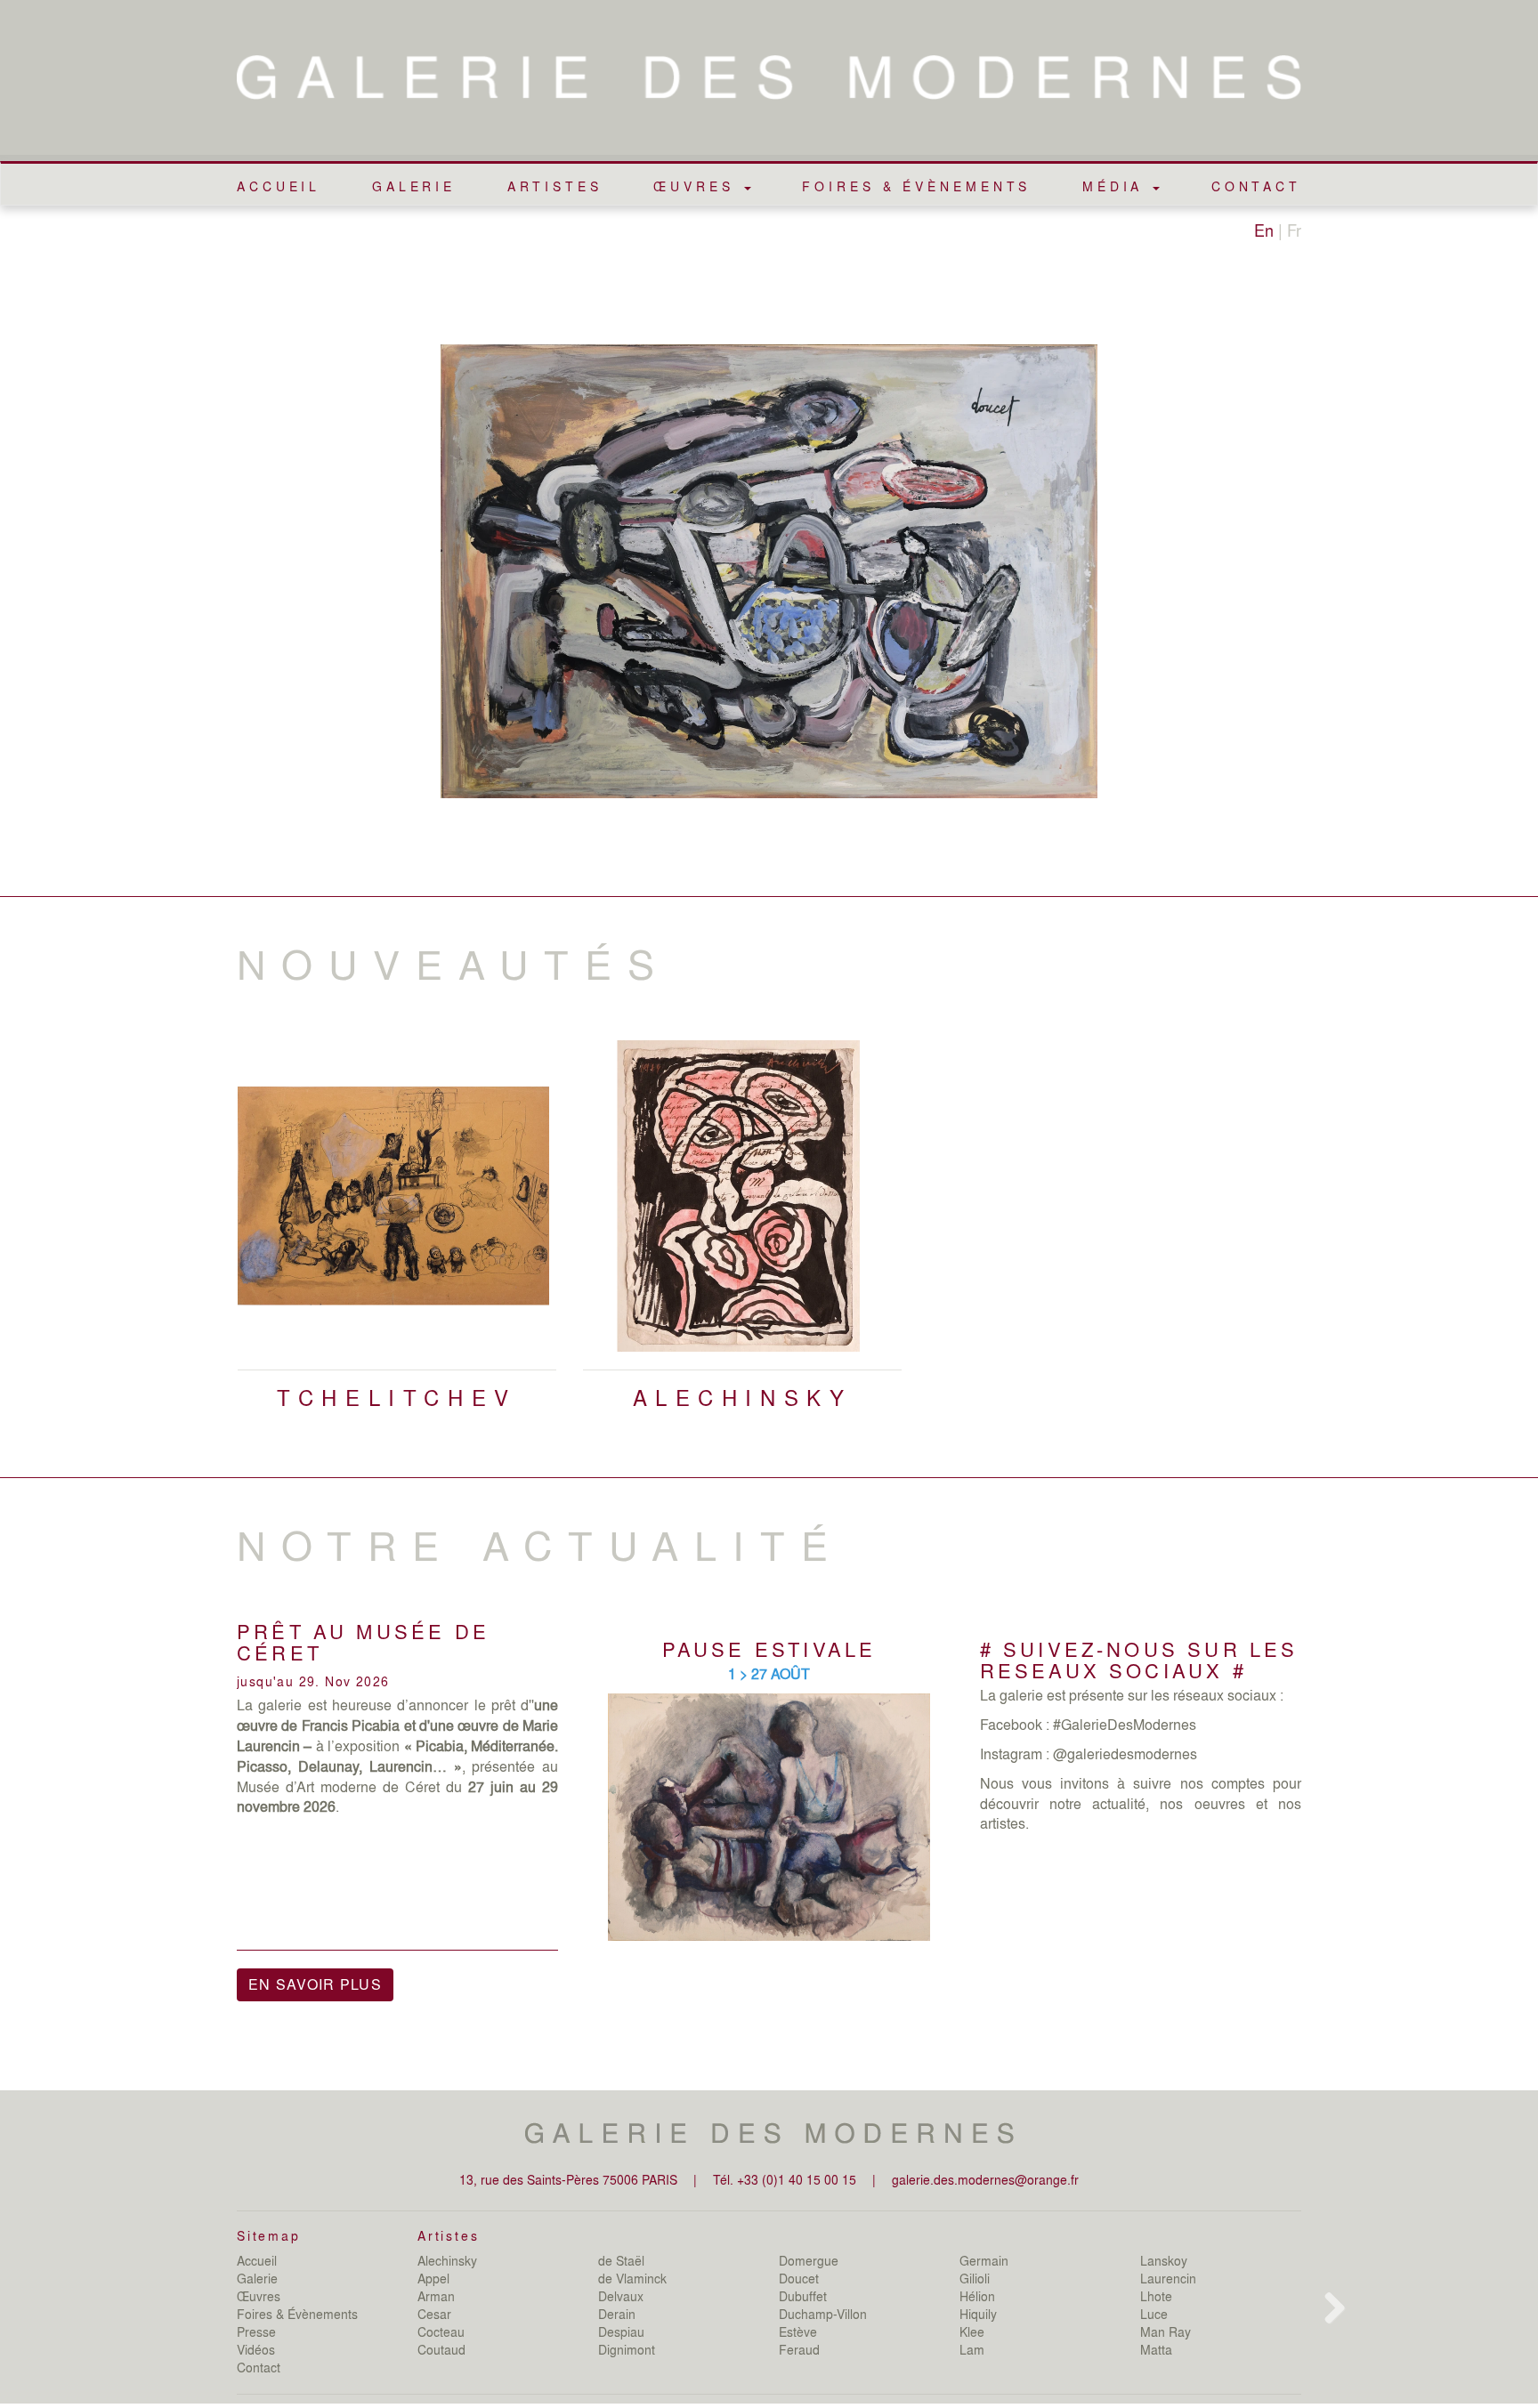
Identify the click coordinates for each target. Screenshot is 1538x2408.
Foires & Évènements (916, 186)
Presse (256, 2331)
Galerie (414, 186)
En (1264, 230)
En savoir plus (315, 1984)
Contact (1256, 186)
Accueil (279, 186)
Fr (1294, 230)
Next (1331, 1270)
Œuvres (259, 2296)
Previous (210, 1270)
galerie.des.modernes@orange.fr (985, 2179)
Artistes (555, 186)
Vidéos (256, 2349)
